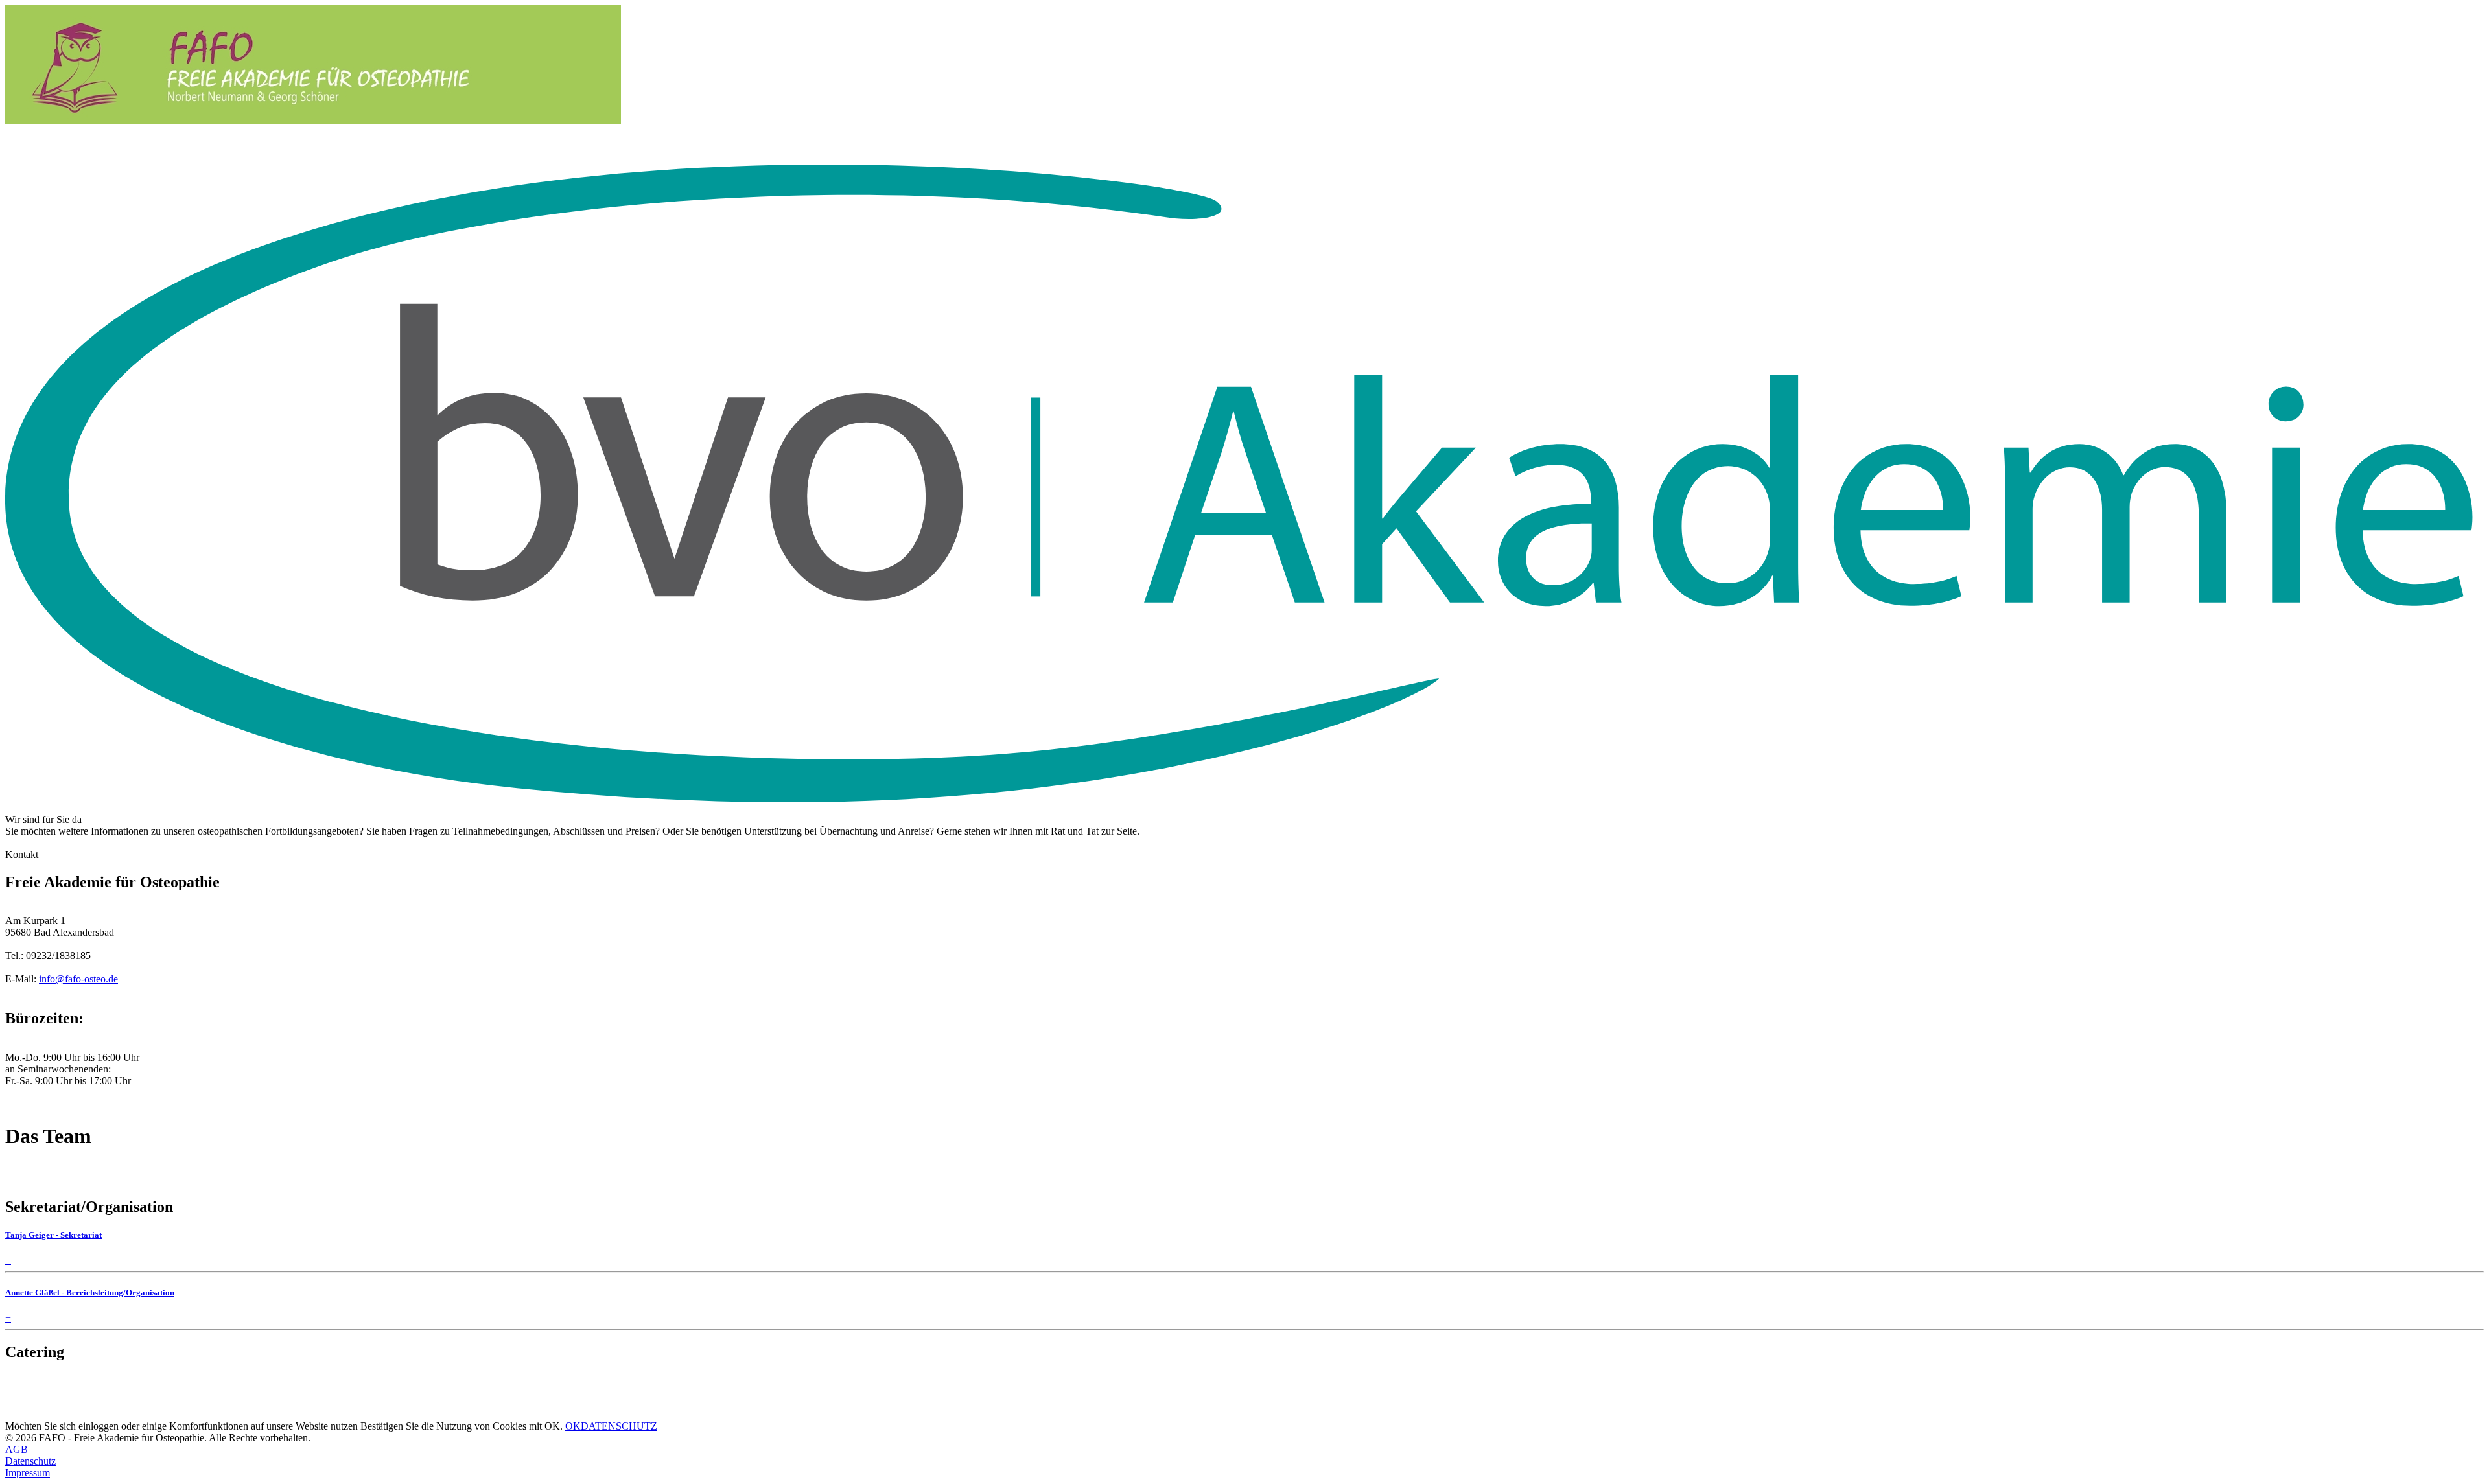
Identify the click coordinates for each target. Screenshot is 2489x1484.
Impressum (28, 1473)
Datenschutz (30, 1461)
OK (573, 1426)
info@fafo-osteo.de (78, 979)
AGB (17, 1449)
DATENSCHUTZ (619, 1426)
